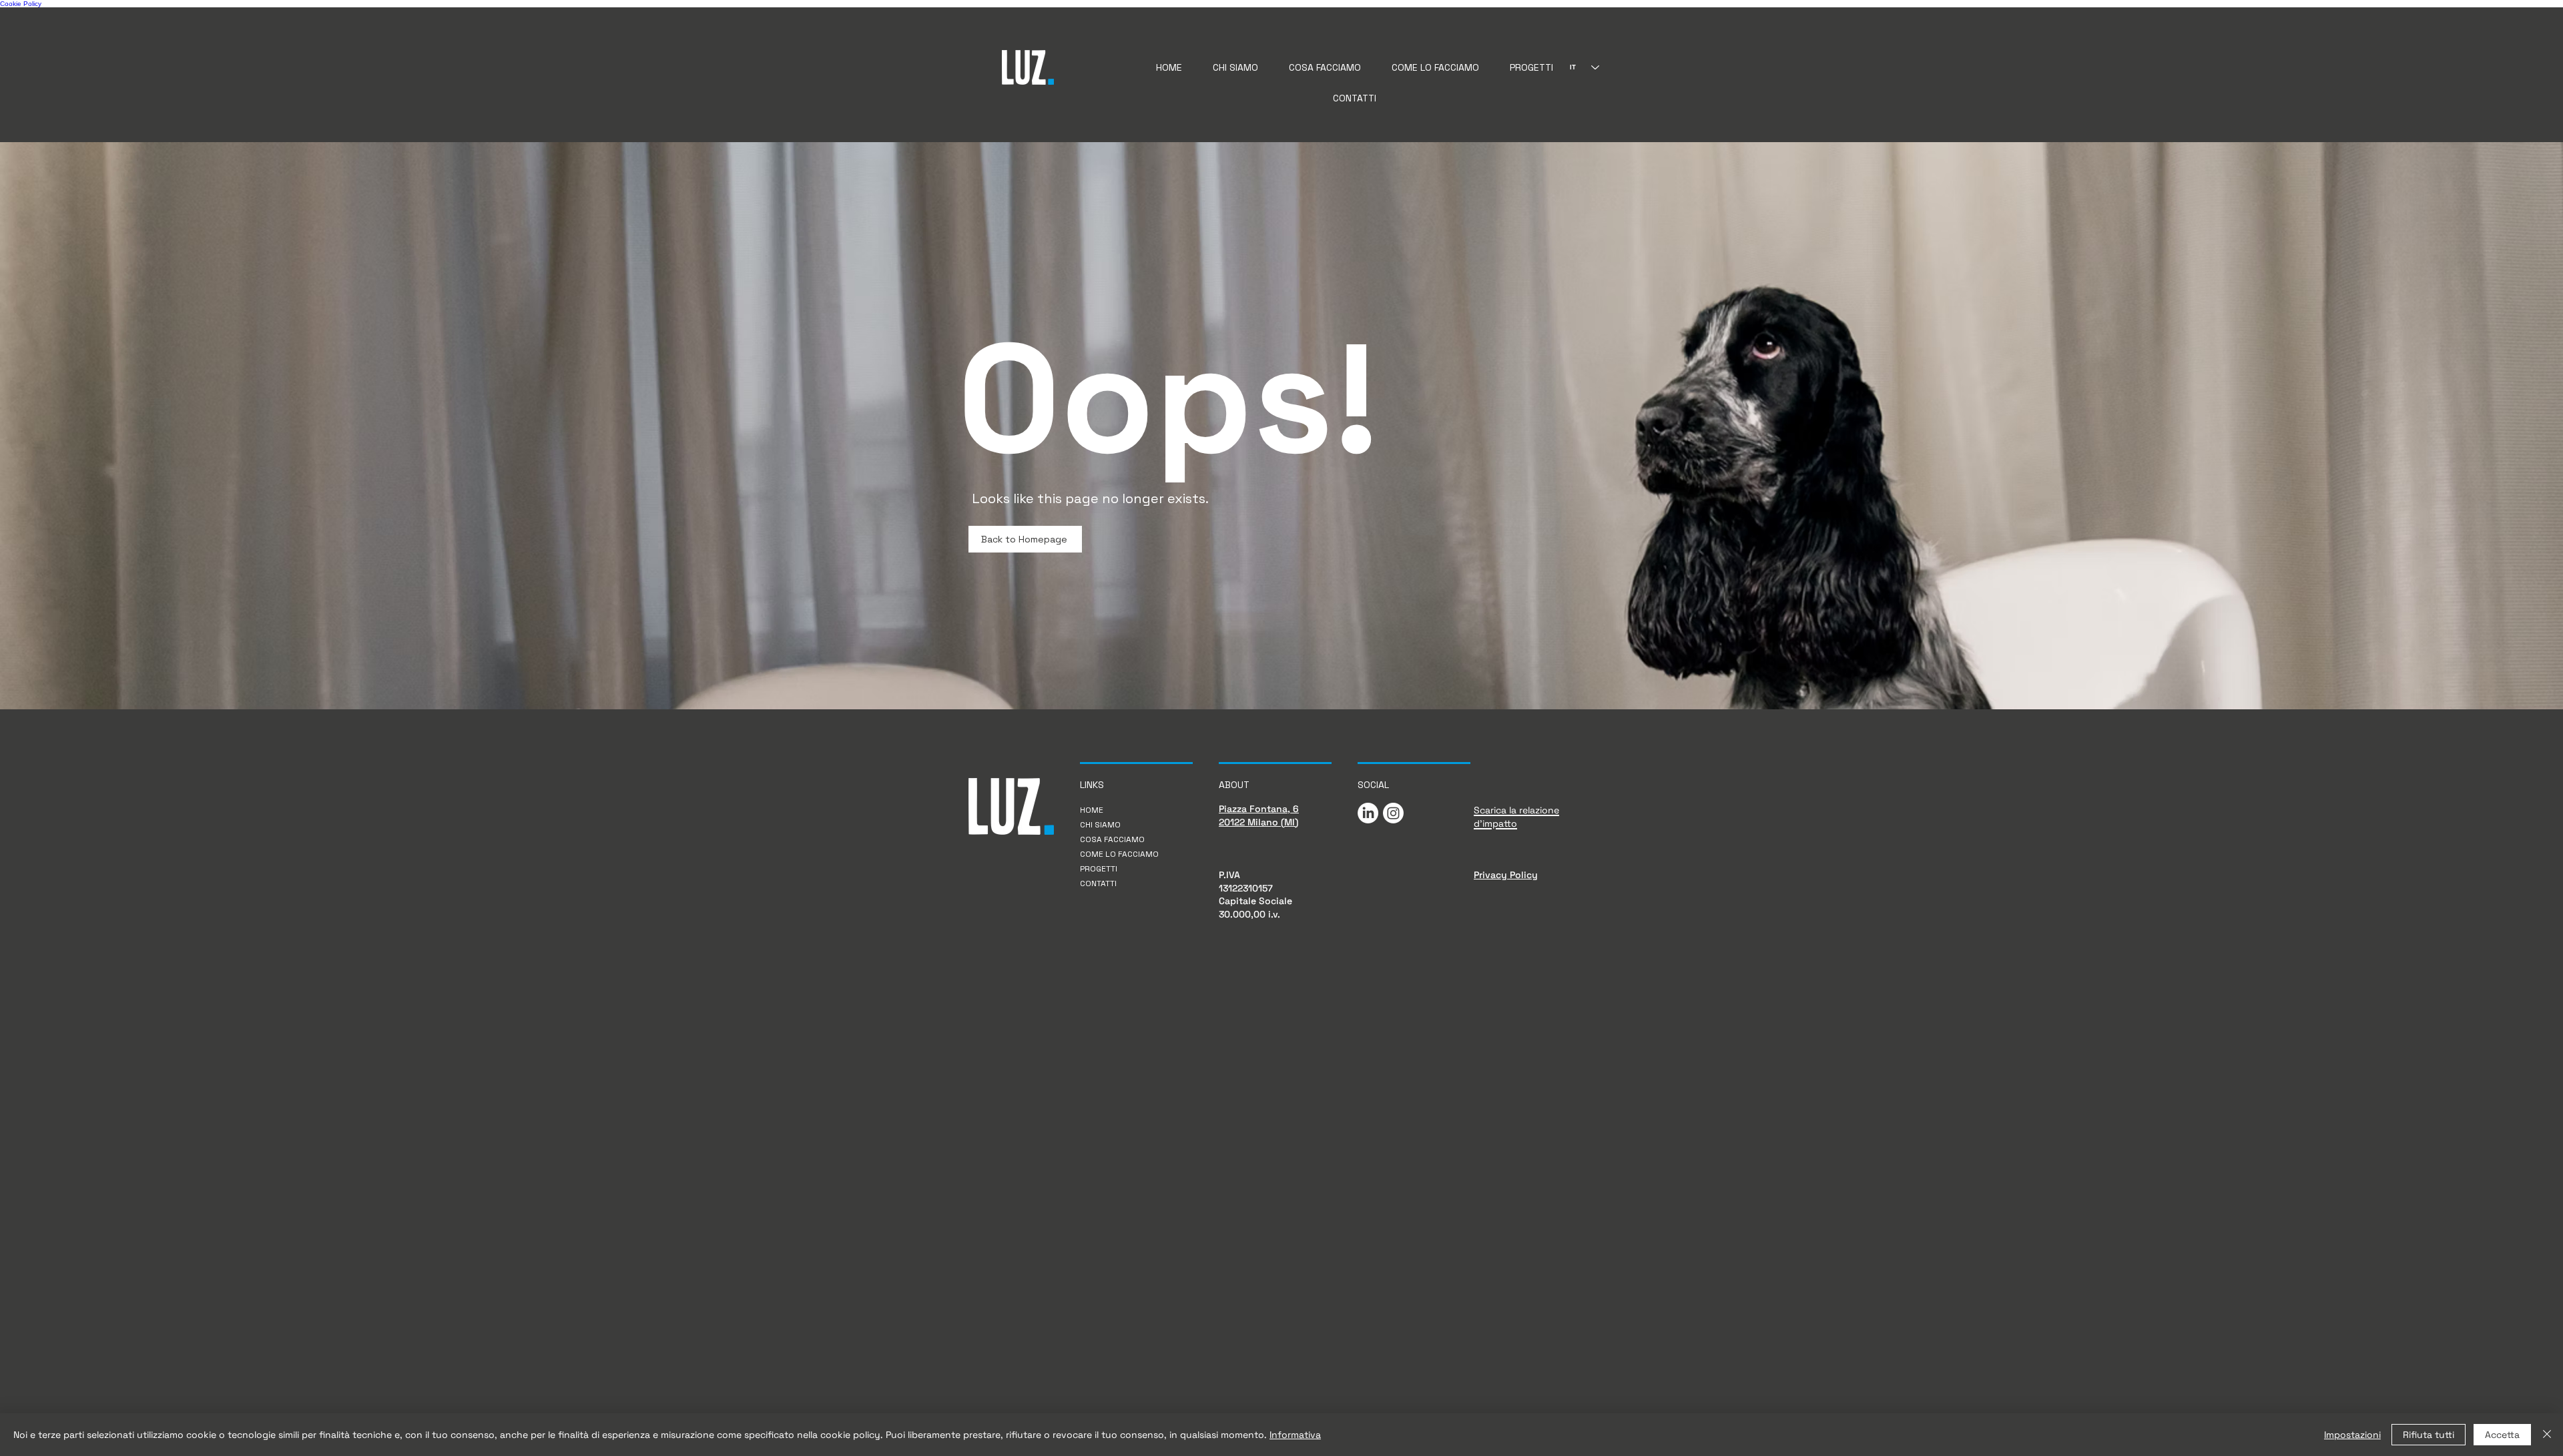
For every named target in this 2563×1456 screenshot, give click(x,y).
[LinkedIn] (1368, 813)
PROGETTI (1099, 869)
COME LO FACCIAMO (1119, 854)
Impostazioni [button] (2352, 1435)
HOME (1092, 810)
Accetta (2502, 1435)
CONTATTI (1098, 883)
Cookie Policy (21, 4)
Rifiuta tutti (2429, 1435)
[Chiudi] (2547, 1435)
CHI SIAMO (1100, 825)
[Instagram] (1393, 813)
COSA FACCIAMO (1112, 839)
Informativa (1295, 1435)
